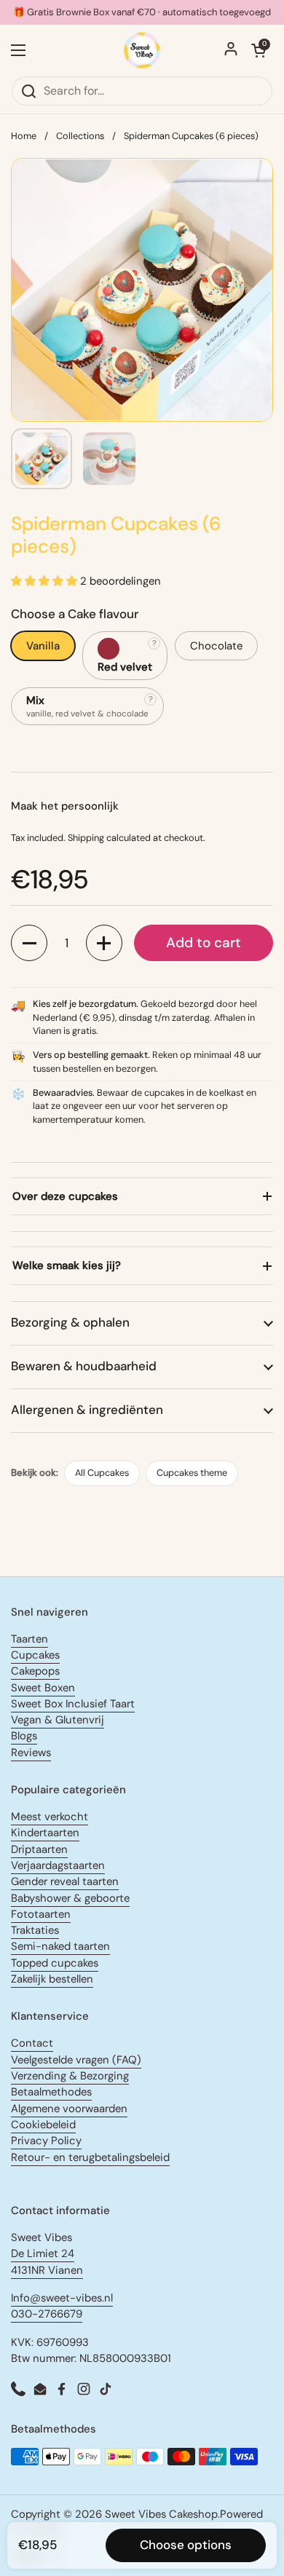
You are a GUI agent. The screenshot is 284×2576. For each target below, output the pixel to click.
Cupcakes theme (192, 1473)
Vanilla (43, 646)
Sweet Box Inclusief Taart (73, 1704)
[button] (29, 943)
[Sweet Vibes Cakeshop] (142, 50)
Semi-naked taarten (60, 1946)
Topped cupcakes (55, 1963)
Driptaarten (39, 1849)
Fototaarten (41, 1914)
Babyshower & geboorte (70, 1898)
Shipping (86, 838)
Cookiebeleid (43, 2125)
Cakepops (35, 1671)
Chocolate (216, 646)
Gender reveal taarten (65, 1881)
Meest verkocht (50, 1817)
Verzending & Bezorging (70, 2076)
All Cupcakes (102, 1473)
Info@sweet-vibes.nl (62, 2298)
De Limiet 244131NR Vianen (47, 2261)
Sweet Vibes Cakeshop (161, 2514)
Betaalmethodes (51, 2092)
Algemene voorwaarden (69, 2109)
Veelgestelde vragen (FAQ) (76, 2060)
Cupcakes (35, 1655)
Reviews (31, 1753)
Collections (80, 136)
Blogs (24, 1736)
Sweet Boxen (43, 1688)
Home (24, 136)
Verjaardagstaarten (58, 1865)
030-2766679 (47, 2314)
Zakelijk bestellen (52, 1979)
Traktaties (35, 1930)
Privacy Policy (46, 2141)
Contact (32, 2043)
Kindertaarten (45, 1833)
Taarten (29, 1639)
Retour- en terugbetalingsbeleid (90, 2157)
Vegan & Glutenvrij (58, 1720)
